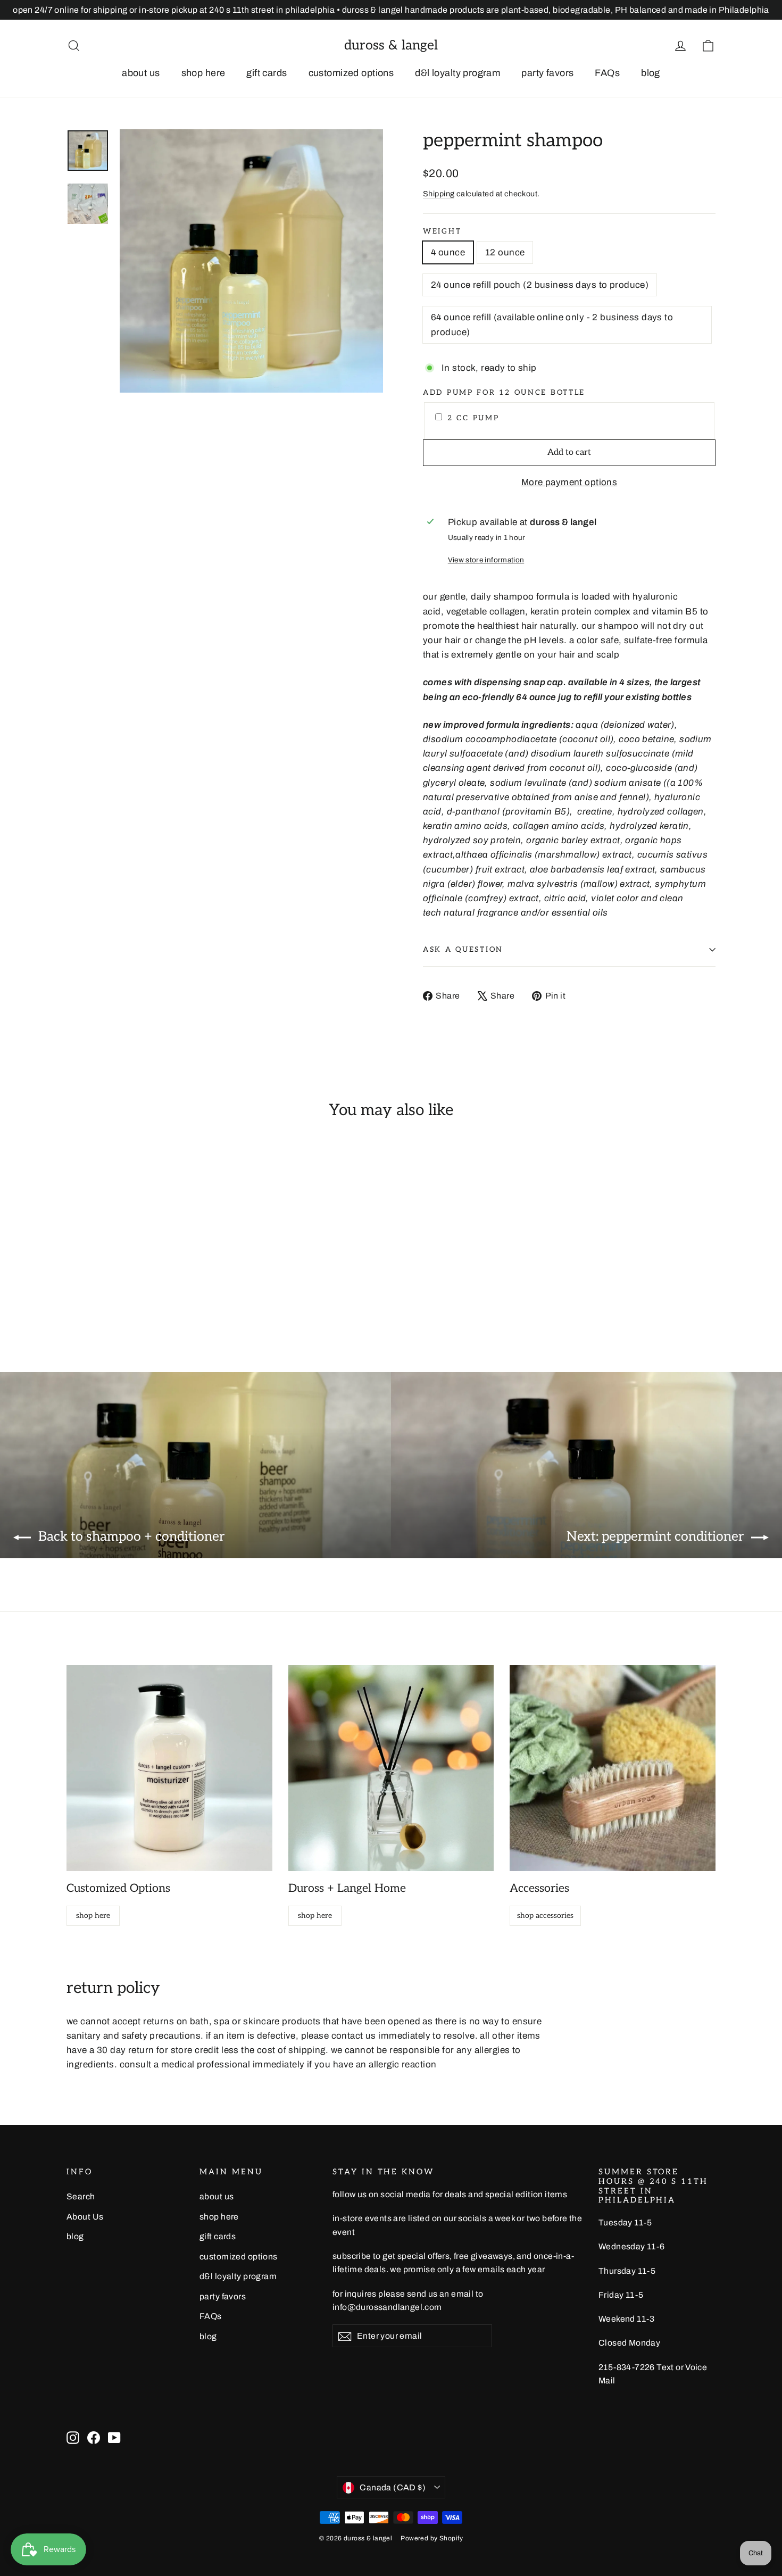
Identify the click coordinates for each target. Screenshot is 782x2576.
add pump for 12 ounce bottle (504, 393)
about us (141, 73)
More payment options (569, 482)
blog (651, 73)
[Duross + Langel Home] (391, 1768)
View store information (486, 560)
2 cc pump (473, 418)
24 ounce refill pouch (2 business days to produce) (540, 285)
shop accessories (545, 1916)
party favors (547, 73)
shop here (203, 73)
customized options (351, 73)
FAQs (607, 73)
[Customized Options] (169, 1768)
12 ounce (505, 252)
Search (81, 2196)
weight (442, 231)
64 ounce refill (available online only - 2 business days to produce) (552, 325)
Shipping (439, 194)
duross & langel (391, 45)
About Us (85, 2217)
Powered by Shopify (432, 2538)
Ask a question (463, 950)
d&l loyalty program (457, 73)
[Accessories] (613, 1768)
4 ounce (448, 252)
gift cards (267, 73)
